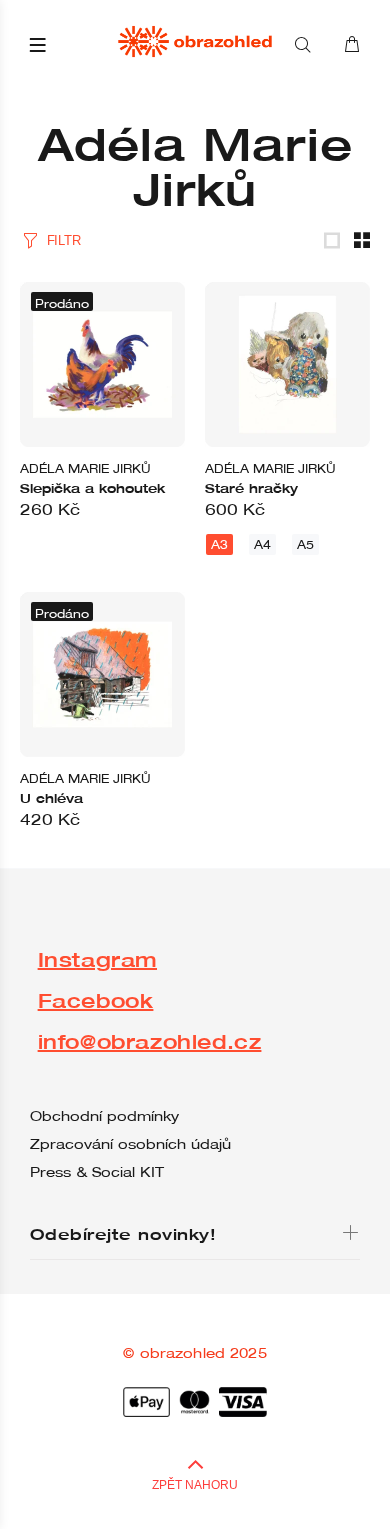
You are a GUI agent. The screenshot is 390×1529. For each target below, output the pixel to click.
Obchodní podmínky (104, 1116)
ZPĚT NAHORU (195, 1485)
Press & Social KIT (97, 1172)
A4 (262, 544)
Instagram (97, 959)
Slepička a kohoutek (92, 488)
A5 (305, 544)
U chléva (51, 798)
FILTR (63, 240)
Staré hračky (251, 488)
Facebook (96, 1000)
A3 (219, 544)
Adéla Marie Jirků (85, 468)
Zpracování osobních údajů (130, 1144)
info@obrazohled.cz (150, 1041)
